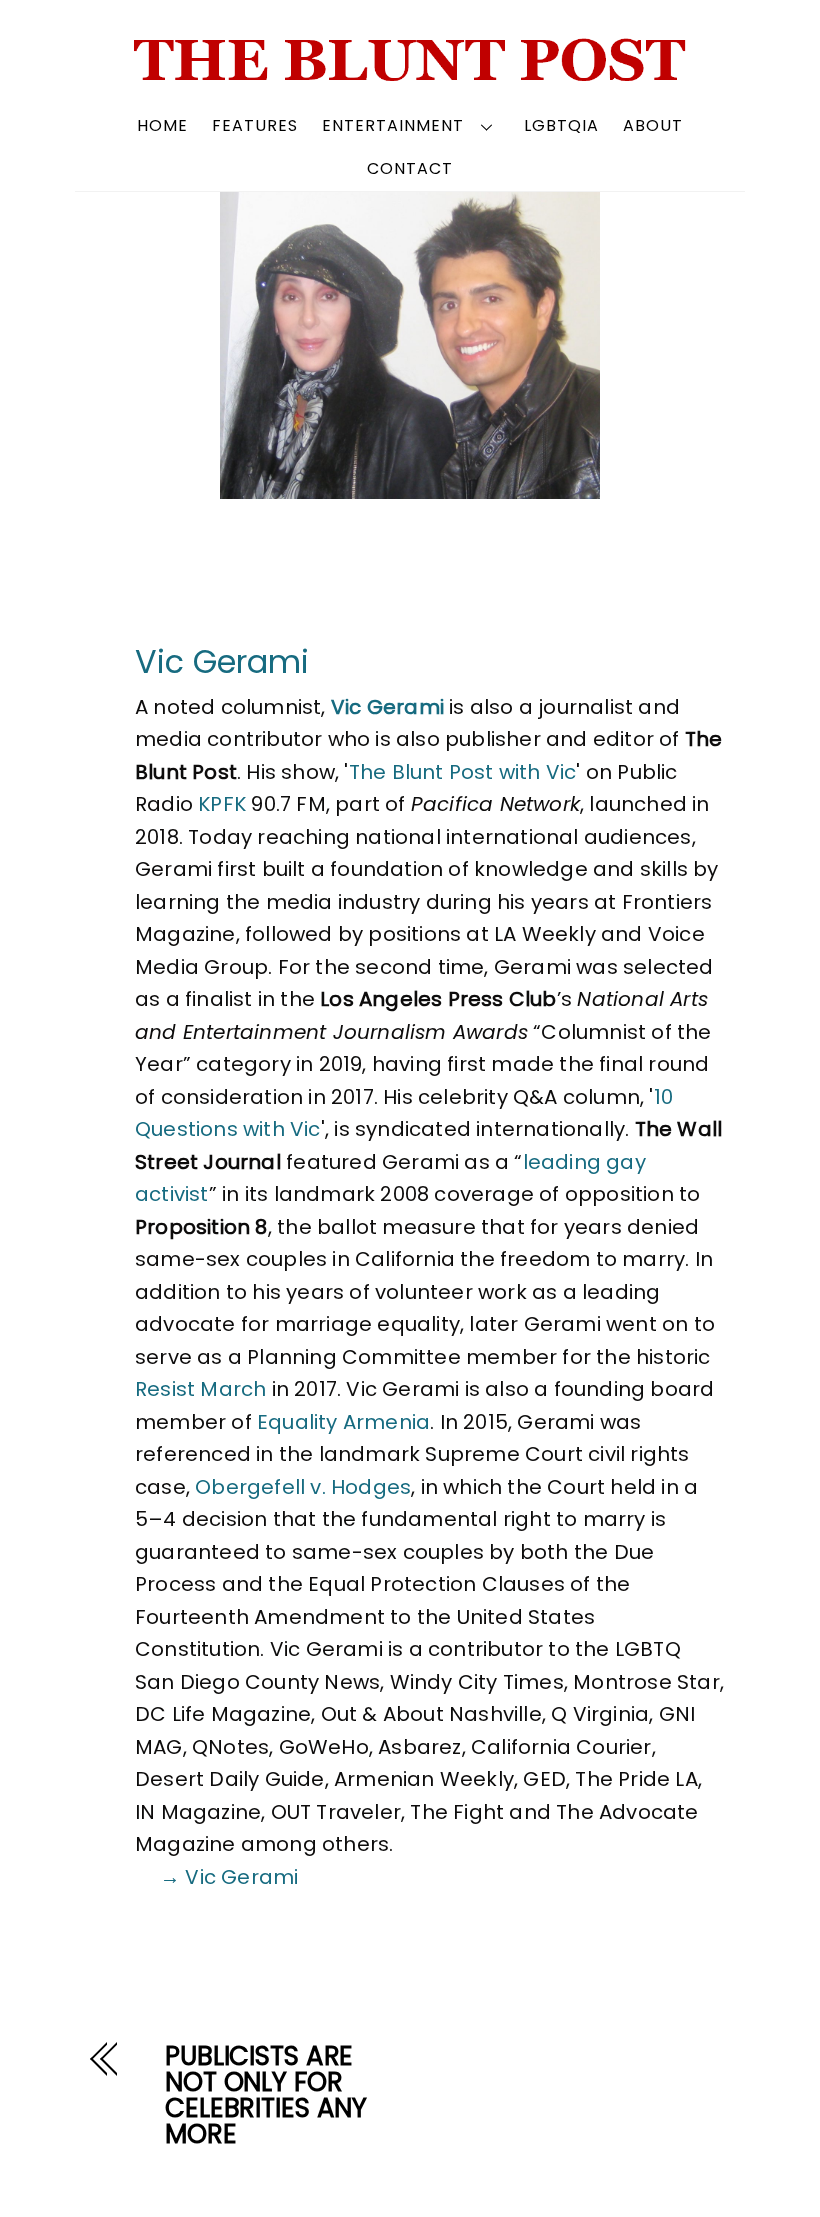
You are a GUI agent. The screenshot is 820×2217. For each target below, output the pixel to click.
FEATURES (255, 125)
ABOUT (653, 125)
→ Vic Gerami (229, 1877)
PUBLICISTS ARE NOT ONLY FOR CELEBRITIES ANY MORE (266, 2095)
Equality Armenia (343, 1422)
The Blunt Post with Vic (463, 772)
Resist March (200, 1389)
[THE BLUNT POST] (410, 73)
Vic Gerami (222, 661)
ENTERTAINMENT (393, 125)
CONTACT (410, 168)
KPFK (222, 804)
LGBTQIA (561, 125)
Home (162, 125)
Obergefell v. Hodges (303, 1487)
